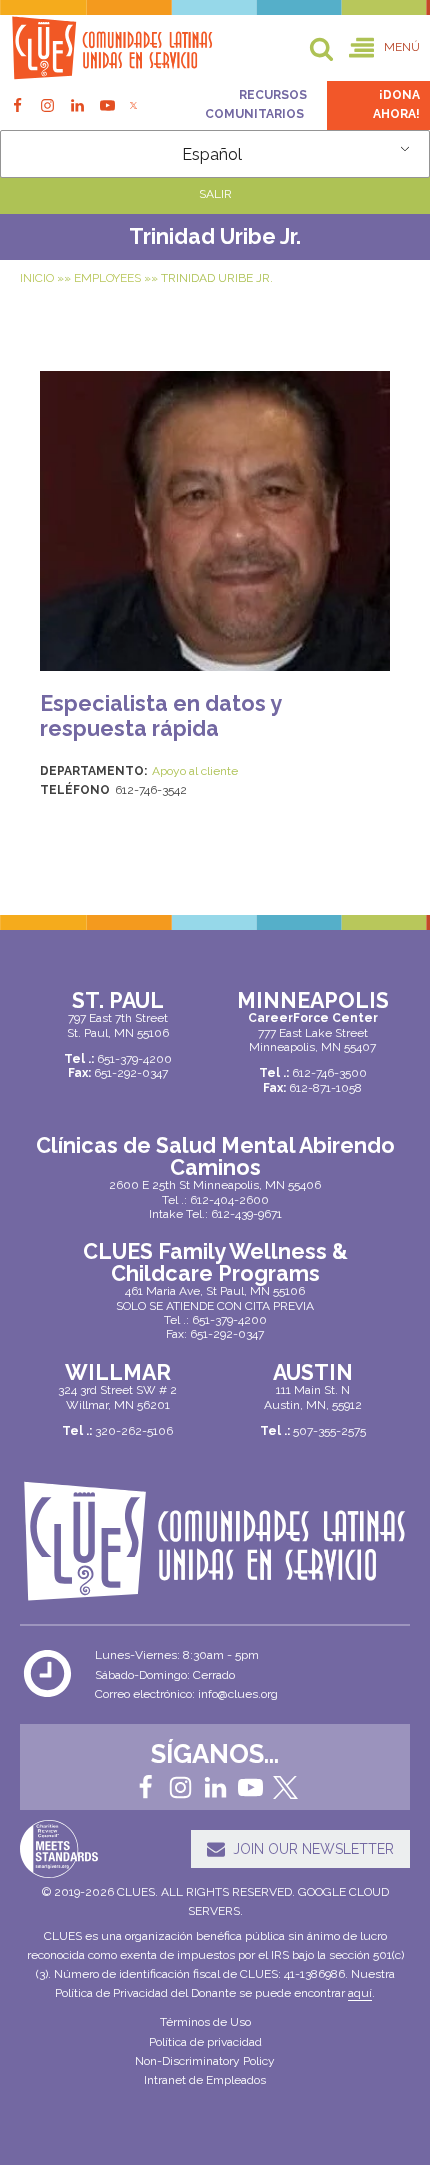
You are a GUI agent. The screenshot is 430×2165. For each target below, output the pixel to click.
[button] (384, 48)
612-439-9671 (246, 1214)
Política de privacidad (205, 2042)
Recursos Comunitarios (256, 104)
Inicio (37, 278)
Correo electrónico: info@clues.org (186, 1694)
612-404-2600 (229, 1200)
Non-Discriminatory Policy (205, 2061)
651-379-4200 (229, 1320)
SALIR (215, 194)
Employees (107, 278)
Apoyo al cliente (195, 771)
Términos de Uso (205, 2022)
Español (212, 154)
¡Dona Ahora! (396, 104)
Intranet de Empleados (205, 2080)
